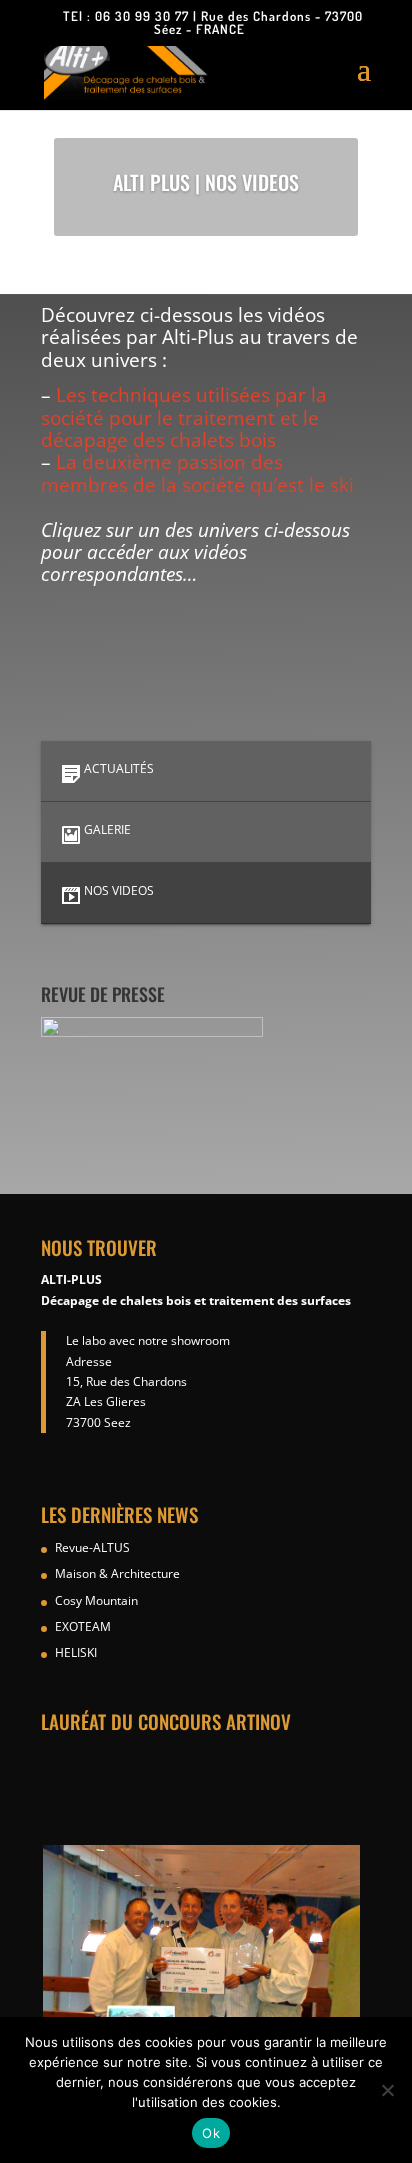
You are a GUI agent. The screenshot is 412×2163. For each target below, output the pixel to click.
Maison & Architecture (117, 1573)
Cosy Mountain (96, 1600)
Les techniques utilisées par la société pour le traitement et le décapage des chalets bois (184, 417)
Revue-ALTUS (92, 1547)
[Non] (387, 2090)
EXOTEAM (83, 1626)
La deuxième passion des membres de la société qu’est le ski (197, 472)
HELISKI (76, 1652)
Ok (211, 2133)
